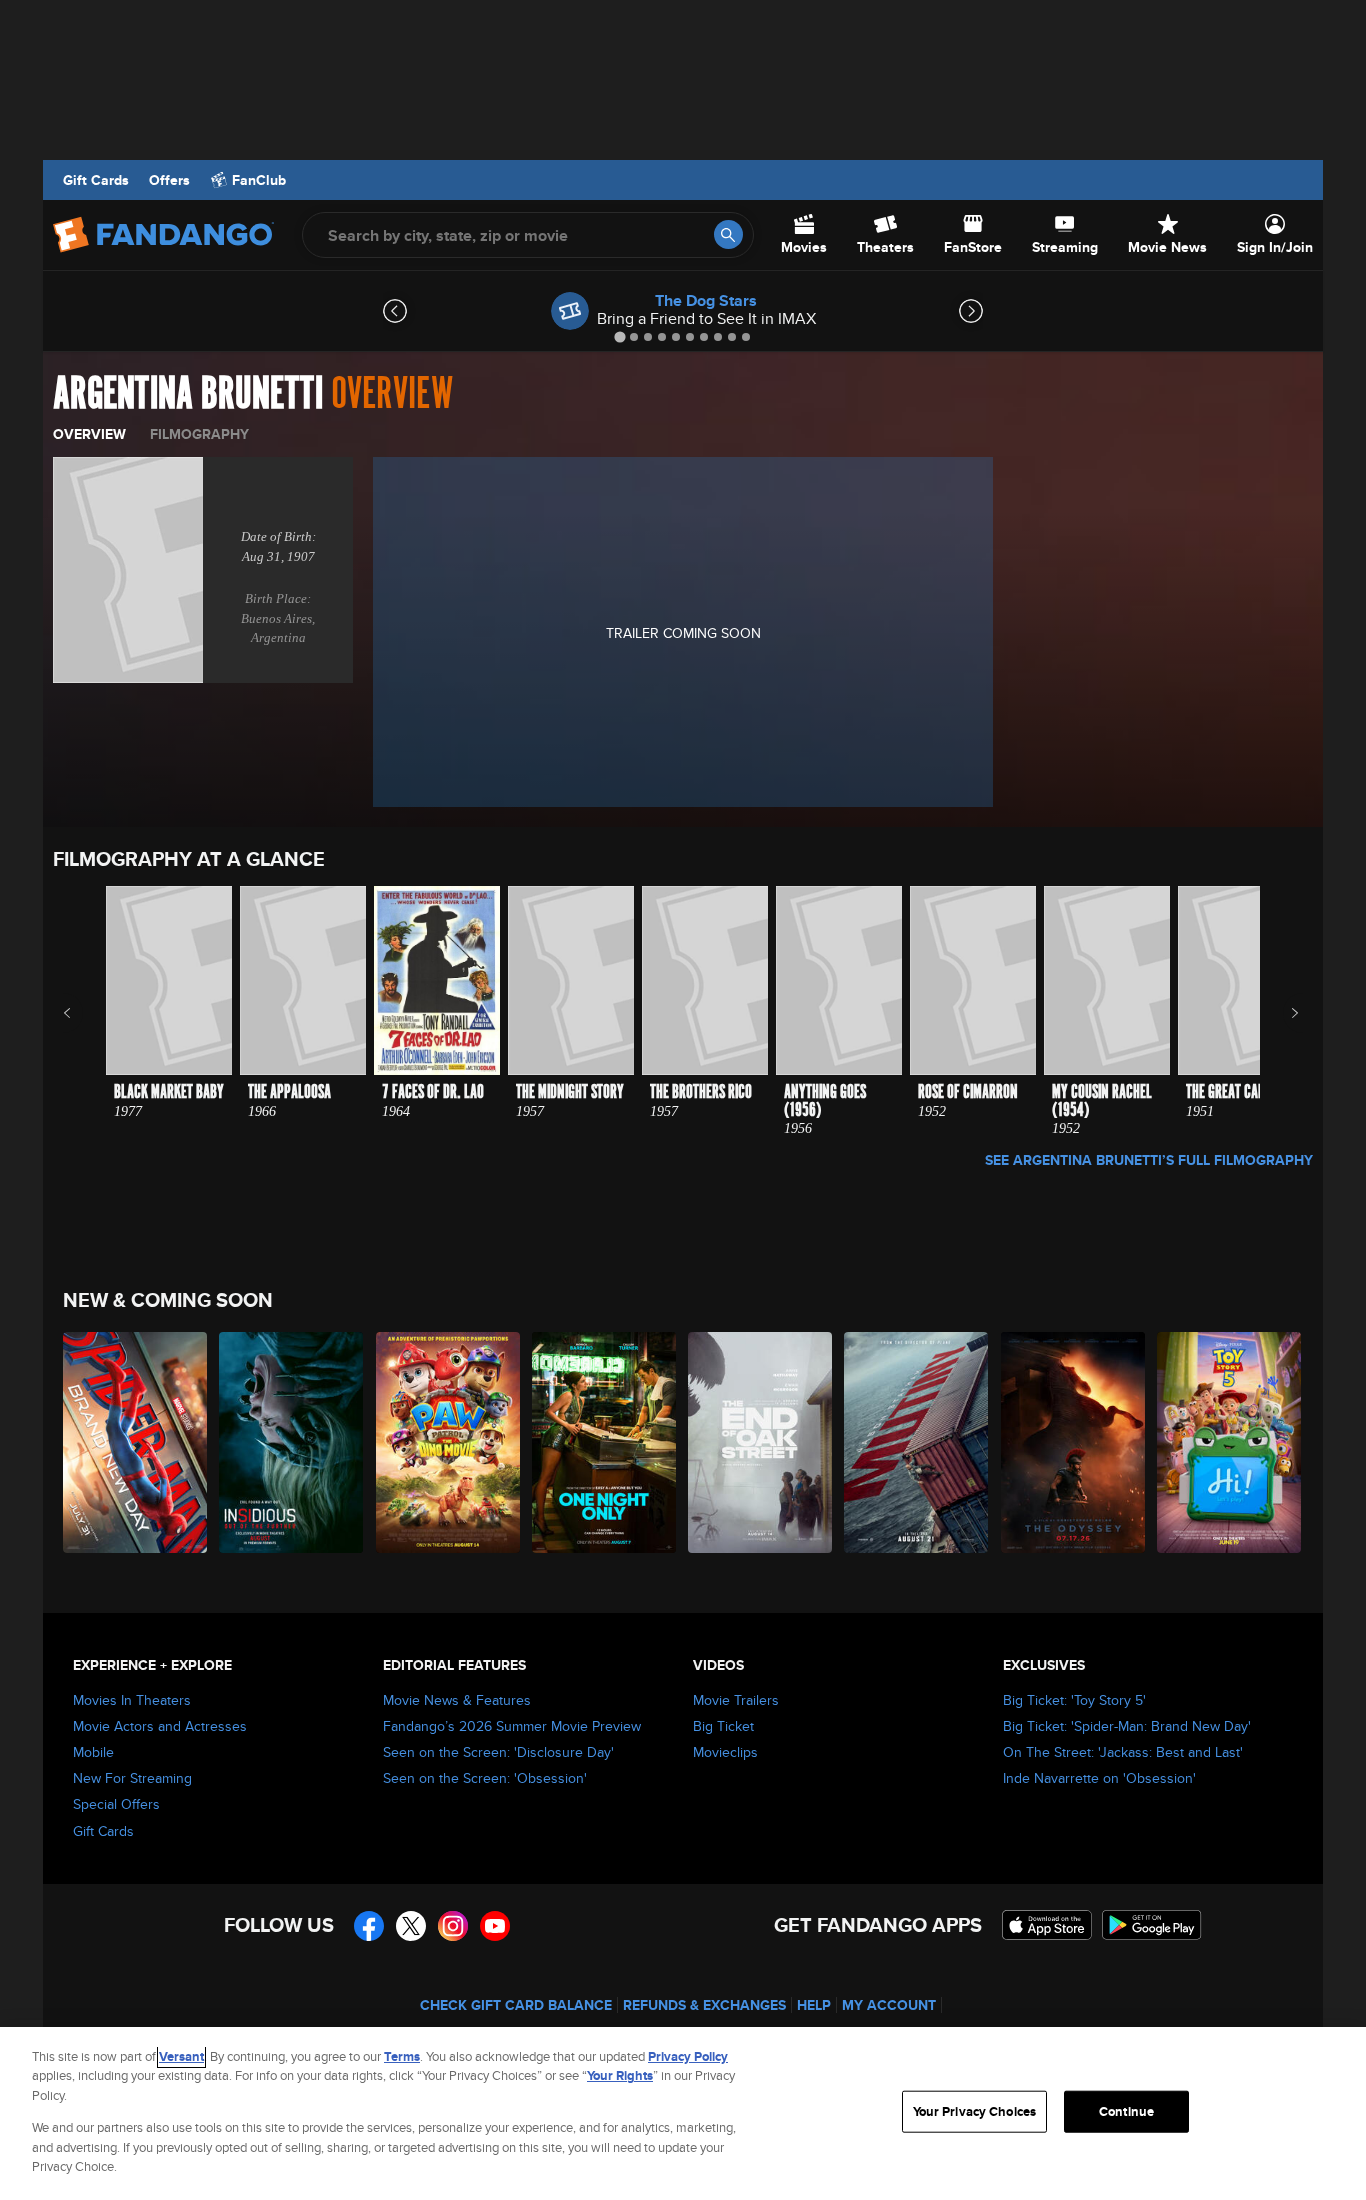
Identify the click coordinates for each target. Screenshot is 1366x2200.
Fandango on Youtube (495, 1926)
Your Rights (620, 2075)
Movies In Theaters (132, 1700)
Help (814, 2005)
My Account (889, 2005)
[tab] (619, 336)
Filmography (199, 434)
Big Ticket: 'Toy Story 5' (1074, 1700)
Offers (169, 180)
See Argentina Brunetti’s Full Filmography (1149, 1160)
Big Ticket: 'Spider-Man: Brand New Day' (1127, 1726)
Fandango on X (411, 1926)
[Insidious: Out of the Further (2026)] (292, 1442)
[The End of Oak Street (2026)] (761, 1442)
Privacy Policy (688, 2056)
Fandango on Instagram (453, 1926)
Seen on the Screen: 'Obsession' (485, 1778)
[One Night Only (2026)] (605, 1442)
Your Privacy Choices (975, 2111)
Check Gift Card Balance (516, 2005)
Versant (181, 2056)
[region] (683, 2113)
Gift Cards (96, 180)
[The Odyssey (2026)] (1074, 1442)
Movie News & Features (457, 1700)
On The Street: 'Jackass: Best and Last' (1123, 1752)
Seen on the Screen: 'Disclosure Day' (498, 1752)
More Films (1281, 1013)
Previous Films (84, 1013)
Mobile (93, 1752)
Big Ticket (723, 1726)
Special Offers (116, 1804)
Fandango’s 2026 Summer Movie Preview (512, 1726)
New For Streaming (132, 1778)
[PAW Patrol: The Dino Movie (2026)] (449, 1442)
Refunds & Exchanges (704, 2005)
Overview (89, 434)
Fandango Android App (1152, 1925)
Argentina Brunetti (188, 394)
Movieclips (725, 1752)
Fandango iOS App (1047, 1925)
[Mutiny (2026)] (917, 1442)
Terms (402, 2056)
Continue (1126, 2111)
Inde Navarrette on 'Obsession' (1099, 1778)
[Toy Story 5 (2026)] (1230, 1442)
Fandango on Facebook (369, 1926)
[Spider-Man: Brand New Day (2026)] (136, 1442)
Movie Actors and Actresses (160, 1726)
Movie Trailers (736, 1700)
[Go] (728, 234)
